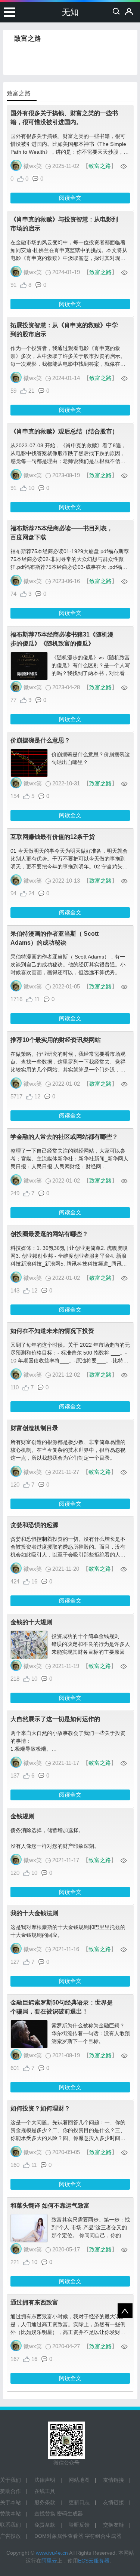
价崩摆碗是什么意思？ (40, 740)
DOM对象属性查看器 (59, 2536)
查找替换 (45, 2514)
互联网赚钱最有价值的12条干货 (53, 837)
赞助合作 (10, 2491)
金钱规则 (22, 1816)
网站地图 (79, 2480)
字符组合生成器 (103, 2536)
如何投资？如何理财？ (40, 2108)
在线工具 (45, 2491)
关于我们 (10, 2480)
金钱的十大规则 (31, 1622)
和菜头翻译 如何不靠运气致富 (50, 2206)
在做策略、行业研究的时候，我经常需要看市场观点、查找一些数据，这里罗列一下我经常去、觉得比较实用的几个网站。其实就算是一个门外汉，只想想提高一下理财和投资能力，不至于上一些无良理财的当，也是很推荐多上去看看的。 (68, 1070)
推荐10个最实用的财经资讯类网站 (56, 1040)
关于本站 (10, 2502)
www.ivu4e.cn (52, 2553)
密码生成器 (70, 2514)
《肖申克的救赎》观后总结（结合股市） (64, 431)
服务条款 (45, 2502)
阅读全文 (70, 198)
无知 (70, 12)
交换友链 (113, 2525)
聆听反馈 (79, 2525)
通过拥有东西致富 (34, 2302)
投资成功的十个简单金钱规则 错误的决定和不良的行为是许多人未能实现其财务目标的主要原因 (91, 1644)
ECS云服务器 (94, 2561)
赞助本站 (10, 2514)
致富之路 (100, 166)
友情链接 (113, 2480)
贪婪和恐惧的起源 (34, 1525)
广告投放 (10, 2536)
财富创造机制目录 (34, 1428)
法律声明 (45, 2480)
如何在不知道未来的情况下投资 (52, 1331)
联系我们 (10, 2525)
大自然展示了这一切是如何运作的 (55, 1719)
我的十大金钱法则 (34, 1913)
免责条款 (45, 2525)
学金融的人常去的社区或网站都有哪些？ (64, 1137)
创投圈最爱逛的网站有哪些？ (49, 1234)
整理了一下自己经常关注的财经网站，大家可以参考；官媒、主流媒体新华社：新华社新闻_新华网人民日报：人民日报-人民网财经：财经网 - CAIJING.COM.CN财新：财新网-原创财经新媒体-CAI (69, 1166)
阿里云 (49, 2561)
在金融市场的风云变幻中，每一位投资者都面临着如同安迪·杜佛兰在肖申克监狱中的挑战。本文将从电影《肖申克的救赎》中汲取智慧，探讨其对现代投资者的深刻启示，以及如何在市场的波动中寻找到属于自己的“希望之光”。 (69, 258)
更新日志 (79, 2502)
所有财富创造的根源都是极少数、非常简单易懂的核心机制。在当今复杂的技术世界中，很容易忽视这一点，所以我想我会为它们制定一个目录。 (68, 1450)
